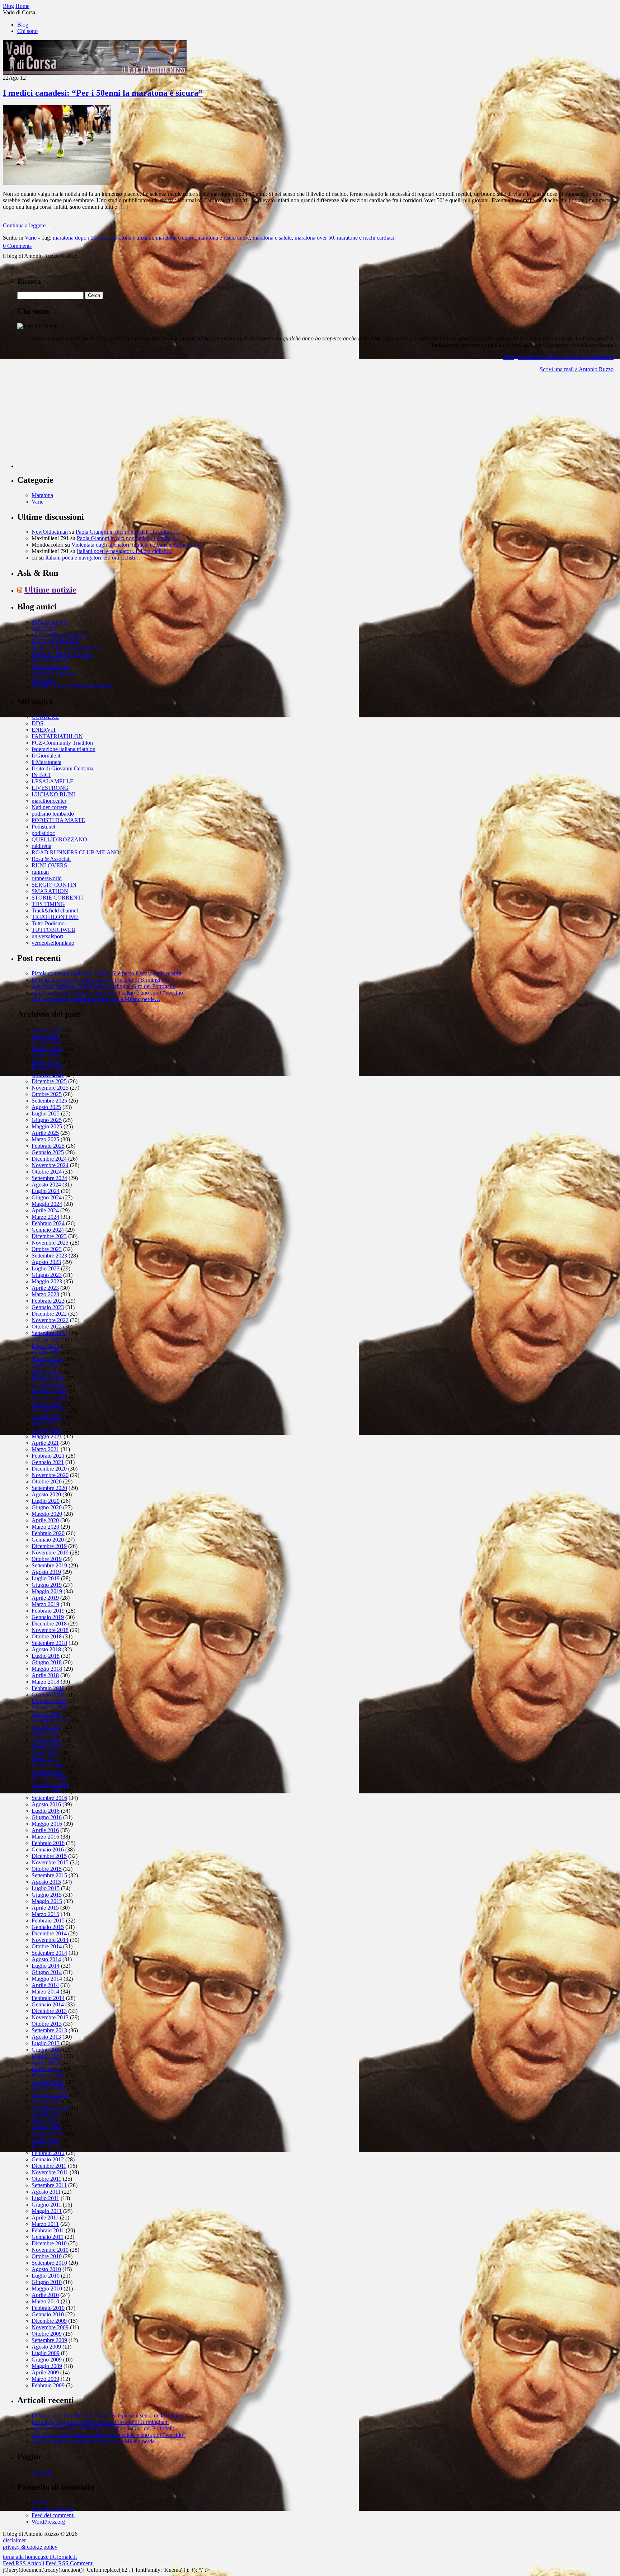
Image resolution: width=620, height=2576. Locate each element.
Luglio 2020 (46, 1501)
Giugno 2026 (47, 1042)
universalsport (47, 936)
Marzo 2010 (45, 2301)
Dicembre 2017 (49, 1701)
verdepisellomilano (53, 943)
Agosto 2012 (46, 2114)
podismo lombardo (53, 814)
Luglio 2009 (46, 2353)
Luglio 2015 (46, 1888)
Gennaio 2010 (48, 2314)
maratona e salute (272, 238)
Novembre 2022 (50, 1320)
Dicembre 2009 (49, 2321)
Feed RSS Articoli (24, 2563)
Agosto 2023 (46, 1262)
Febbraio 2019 (48, 1611)
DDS (37, 723)
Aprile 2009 (45, 2372)
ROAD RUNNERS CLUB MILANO (76, 852)
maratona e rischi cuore (224, 238)
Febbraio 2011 (48, 2230)
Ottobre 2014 (47, 1946)
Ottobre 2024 (47, 1172)
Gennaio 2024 (48, 1230)
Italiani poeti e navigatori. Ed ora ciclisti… (125, 551)
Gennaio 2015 (48, 1927)
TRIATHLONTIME (55, 917)
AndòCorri (44, 628)
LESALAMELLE (53, 781)
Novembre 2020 (50, 1475)
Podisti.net (43, 827)
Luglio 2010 (46, 2276)
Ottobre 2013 (47, 2024)
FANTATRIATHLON (57, 736)
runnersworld (47, 878)
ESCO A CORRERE (56, 641)
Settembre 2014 (49, 1953)
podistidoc (43, 833)
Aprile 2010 (45, 2295)
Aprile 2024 (45, 1210)
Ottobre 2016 (47, 1791)
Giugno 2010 (47, 2282)
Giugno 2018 (47, 1662)
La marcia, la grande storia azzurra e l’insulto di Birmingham (100, 980)
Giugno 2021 (47, 1430)
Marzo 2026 (45, 1062)
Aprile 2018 (45, 1675)
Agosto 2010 (46, 2269)
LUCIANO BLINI (53, 794)
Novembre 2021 (50, 1398)
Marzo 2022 (45, 1372)
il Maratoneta (46, 762)
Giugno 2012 (47, 2127)
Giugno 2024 (47, 1197)
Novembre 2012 (50, 2095)
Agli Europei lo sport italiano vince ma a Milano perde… (96, 999)
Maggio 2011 (47, 2211)
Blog (23, 25)
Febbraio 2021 (48, 1456)
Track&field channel (55, 910)
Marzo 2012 (45, 2146)
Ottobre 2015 (47, 1869)
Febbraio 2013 (48, 2075)
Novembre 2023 (50, 1243)
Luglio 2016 (46, 1811)
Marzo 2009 (45, 2379)
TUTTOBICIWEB (53, 930)
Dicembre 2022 (49, 1314)
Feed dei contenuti (52, 2509)
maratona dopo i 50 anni (80, 238)
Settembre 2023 (49, 1256)
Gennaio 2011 (48, 2237)
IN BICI (41, 775)
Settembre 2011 (49, 2185)
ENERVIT (44, 730)
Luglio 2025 (46, 1114)
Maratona (42, 495)
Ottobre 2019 (47, 1559)
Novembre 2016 (50, 1785)
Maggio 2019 (47, 1591)
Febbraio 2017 (48, 1766)
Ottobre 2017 (47, 1714)
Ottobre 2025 (47, 1094)
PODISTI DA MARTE (58, 820)
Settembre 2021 (49, 1410)
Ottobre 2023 (47, 1249)
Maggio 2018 (47, 1669)
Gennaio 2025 (48, 1152)
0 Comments (17, 246)
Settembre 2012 (49, 2108)
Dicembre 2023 (49, 1236)
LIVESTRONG (50, 788)
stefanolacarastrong (53, 673)
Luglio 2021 (46, 1423)
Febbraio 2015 (48, 1921)
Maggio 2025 (47, 1126)
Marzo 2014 (45, 1992)
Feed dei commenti (53, 2515)
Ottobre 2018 (47, 1636)
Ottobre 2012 (47, 2101)
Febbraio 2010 (48, 2308)
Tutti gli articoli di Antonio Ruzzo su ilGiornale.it (558, 357)
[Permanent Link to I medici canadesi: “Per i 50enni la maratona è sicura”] (57, 183)
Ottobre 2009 (47, 2334)
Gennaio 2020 (48, 1540)
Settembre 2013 (49, 2030)
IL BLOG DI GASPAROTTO (67, 648)
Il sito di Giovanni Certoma (62, 768)
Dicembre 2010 (49, 2243)
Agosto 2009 (46, 2347)
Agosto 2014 (46, 1959)
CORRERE (45, 717)
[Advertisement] (71, 423)
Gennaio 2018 (48, 1695)
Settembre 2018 (49, 1643)
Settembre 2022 (49, 1333)
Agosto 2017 (46, 1727)
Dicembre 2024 (49, 1159)
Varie (31, 238)
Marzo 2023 (45, 1294)
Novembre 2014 (50, 1940)
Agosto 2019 (46, 1572)
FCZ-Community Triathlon (62, 743)
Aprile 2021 (45, 1443)
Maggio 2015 (47, 1901)
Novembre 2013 (50, 2017)
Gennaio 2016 (48, 1850)
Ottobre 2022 (47, 1327)
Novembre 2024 (50, 1165)
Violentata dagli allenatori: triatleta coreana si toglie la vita (137, 545)
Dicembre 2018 (49, 1624)
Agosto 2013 (46, 2037)
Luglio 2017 (46, 1733)
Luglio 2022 (46, 1346)
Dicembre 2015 (49, 1856)
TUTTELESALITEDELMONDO (71, 686)
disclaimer (14, 2540)
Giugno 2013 (47, 2050)
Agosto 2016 (46, 1804)
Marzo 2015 (45, 1914)
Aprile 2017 (45, 1753)
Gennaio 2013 (48, 2082)
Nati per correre (49, 807)
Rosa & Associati (51, 859)
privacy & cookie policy (30, 2547)
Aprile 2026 (45, 1055)
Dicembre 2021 (49, 1391)
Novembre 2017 (50, 1707)
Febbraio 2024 (48, 1223)
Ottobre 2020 (47, 1482)
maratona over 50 (314, 238)
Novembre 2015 (50, 1862)
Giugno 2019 (47, 1585)
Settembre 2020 (49, 1488)
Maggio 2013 (47, 2056)
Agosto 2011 (46, 2192)
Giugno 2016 (47, 1817)
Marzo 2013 (45, 2069)
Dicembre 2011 (49, 2166)
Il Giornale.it (46, 756)
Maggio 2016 (47, 1824)
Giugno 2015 (47, 1895)
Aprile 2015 (45, 1908)
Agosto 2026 (46, 1030)
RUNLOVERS (49, 865)
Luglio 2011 (45, 2198)
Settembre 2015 (49, 1875)
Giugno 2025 (47, 1120)
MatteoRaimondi (51, 667)
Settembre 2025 (49, 1101)
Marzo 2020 (45, 1527)
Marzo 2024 (45, 1217)
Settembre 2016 (49, 1798)
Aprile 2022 (45, 1365)
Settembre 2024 (49, 1178)
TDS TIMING (48, 904)
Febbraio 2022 (48, 1378)
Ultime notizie (50, 590)
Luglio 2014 (46, 1966)
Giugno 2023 (47, 1275)
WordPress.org (48, 2522)
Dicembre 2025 (49, 1081)
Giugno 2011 (46, 2205)
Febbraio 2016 (48, 1843)
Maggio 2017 (47, 1746)
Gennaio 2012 (48, 2159)
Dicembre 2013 (49, 2011)
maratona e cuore (175, 238)
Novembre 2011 (50, 2172)
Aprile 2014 (45, 1985)
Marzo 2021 (45, 1449)
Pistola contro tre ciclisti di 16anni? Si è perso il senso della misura (106, 973)
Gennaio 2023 (48, 1307)
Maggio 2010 (47, 2289)
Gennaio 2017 (48, 1772)
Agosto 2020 (46, 1494)
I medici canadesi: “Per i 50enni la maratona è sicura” (103, 93)
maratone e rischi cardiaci (366, 238)
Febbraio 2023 (48, 1301)
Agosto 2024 (46, 1185)
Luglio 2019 (46, 1578)
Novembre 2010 (50, 2250)
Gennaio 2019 (48, 1617)
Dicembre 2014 (49, 1933)
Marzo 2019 (45, 1604)
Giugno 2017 (47, 1740)
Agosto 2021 (46, 1417)
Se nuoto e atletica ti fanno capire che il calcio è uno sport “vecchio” (109, 993)
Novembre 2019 (50, 1553)
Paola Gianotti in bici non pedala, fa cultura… (128, 532)
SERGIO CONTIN (54, 885)
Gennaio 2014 (48, 2004)
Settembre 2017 (49, 1720)
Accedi (40, 2502)
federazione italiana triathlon (64, 749)
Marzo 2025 (45, 1139)
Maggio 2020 (47, 1514)
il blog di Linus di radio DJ (62, 654)
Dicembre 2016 (49, 1778)
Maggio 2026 (47, 1049)
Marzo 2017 (45, 1759)
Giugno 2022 (47, 1352)
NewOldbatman (50, 532)
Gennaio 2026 (48, 1075)
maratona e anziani (132, 238)
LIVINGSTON (49, 660)
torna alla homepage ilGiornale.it (40, 2557)
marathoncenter (49, 801)
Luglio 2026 (46, 1036)
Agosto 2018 (46, 1649)
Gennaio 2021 (48, 1462)
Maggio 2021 (47, 1436)
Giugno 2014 (47, 1972)
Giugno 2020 (47, 1507)
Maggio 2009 (47, 2366)
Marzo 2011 (45, 2224)
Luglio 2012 (46, 2121)
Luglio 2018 (46, 1656)
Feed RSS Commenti (70, 2563)
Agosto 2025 (46, 1107)
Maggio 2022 (47, 1359)
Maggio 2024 (47, 1204)
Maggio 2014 (47, 1979)
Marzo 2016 (45, 1837)
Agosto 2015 (46, 1882)
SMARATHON (50, 891)
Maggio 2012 (47, 2134)
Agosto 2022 (46, 1339)
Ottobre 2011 (46, 2179)
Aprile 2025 (45, 1133)
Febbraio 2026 (48, 1068)
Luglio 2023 (46, 1268)
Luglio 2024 (46, 1191)
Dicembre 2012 (49, 2088)
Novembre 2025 (50, 1088)
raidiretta (41, 846)
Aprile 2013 (45, 2063)
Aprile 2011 (45, 2218)
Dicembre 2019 (49, 1546)
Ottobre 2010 (47, 2256)
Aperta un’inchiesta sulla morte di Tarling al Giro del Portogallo (104, 986)
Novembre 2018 (50, 1630)
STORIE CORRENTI (57, 898)
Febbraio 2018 (48, 1688)
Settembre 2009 (49, 2340)
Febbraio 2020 (48, 1533)
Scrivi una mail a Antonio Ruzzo (577, 369)
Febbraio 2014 (48, 1998)
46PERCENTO (50, 622)
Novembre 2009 (50, 2327)
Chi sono (27, 31)
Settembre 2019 (49, 1565)
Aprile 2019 (45, 1598)
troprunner (43, 680)
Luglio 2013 (46, 2043)
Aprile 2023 (45, 1288)
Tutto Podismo (48, 923)
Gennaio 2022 (48, 1385)
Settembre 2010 (49, 2263)
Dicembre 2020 (49, 1469)
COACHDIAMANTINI (60, 635)
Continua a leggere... (26, 225)
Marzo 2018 (45, 1682)
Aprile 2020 (45, 1520)
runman (40, 872)
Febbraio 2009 (48, 2385)
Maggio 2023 (47, 1281)
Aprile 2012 (45, 2140)
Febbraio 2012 (48, 2153)
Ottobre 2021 (47, 1404)
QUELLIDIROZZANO (59, 839)
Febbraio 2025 (48, 1146)
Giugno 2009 (47, 2360)
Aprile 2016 (45, 1830)
